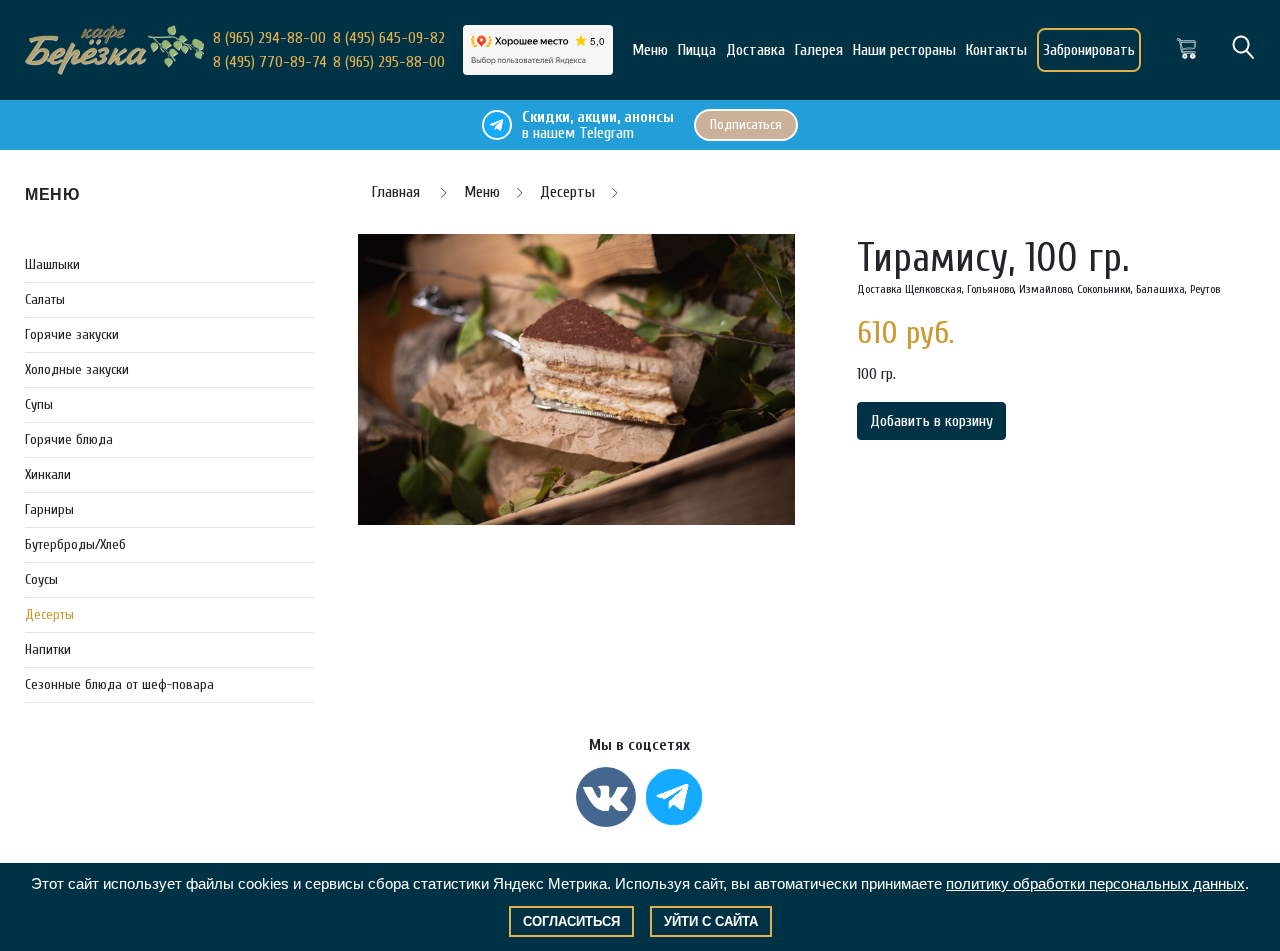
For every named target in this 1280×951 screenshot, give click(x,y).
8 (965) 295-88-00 (389, 62)
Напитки (48, 649)
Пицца (697, 50)
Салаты (45, 299)
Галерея (819, 50)
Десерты (49, 614)
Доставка (755, 50)
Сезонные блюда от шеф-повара (119, 684)
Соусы (41, 579)
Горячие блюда (69, 439)
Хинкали (48, 474)
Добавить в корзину (931, 421)
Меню (650, 50)
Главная (398, 192)
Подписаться (746, 124)
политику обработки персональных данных (1095, 883)
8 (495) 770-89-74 (270, 62)
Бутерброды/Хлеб (75, 544)
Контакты (996, 50)
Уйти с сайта (711, 921)
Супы (39, 404)
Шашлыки (52, 264)
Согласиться (571, 921)
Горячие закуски (72, 334)
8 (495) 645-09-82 (389, 38)
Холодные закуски (77, 369)
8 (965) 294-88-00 (269, 38)
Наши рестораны (904, 50)
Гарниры (49, 509)
